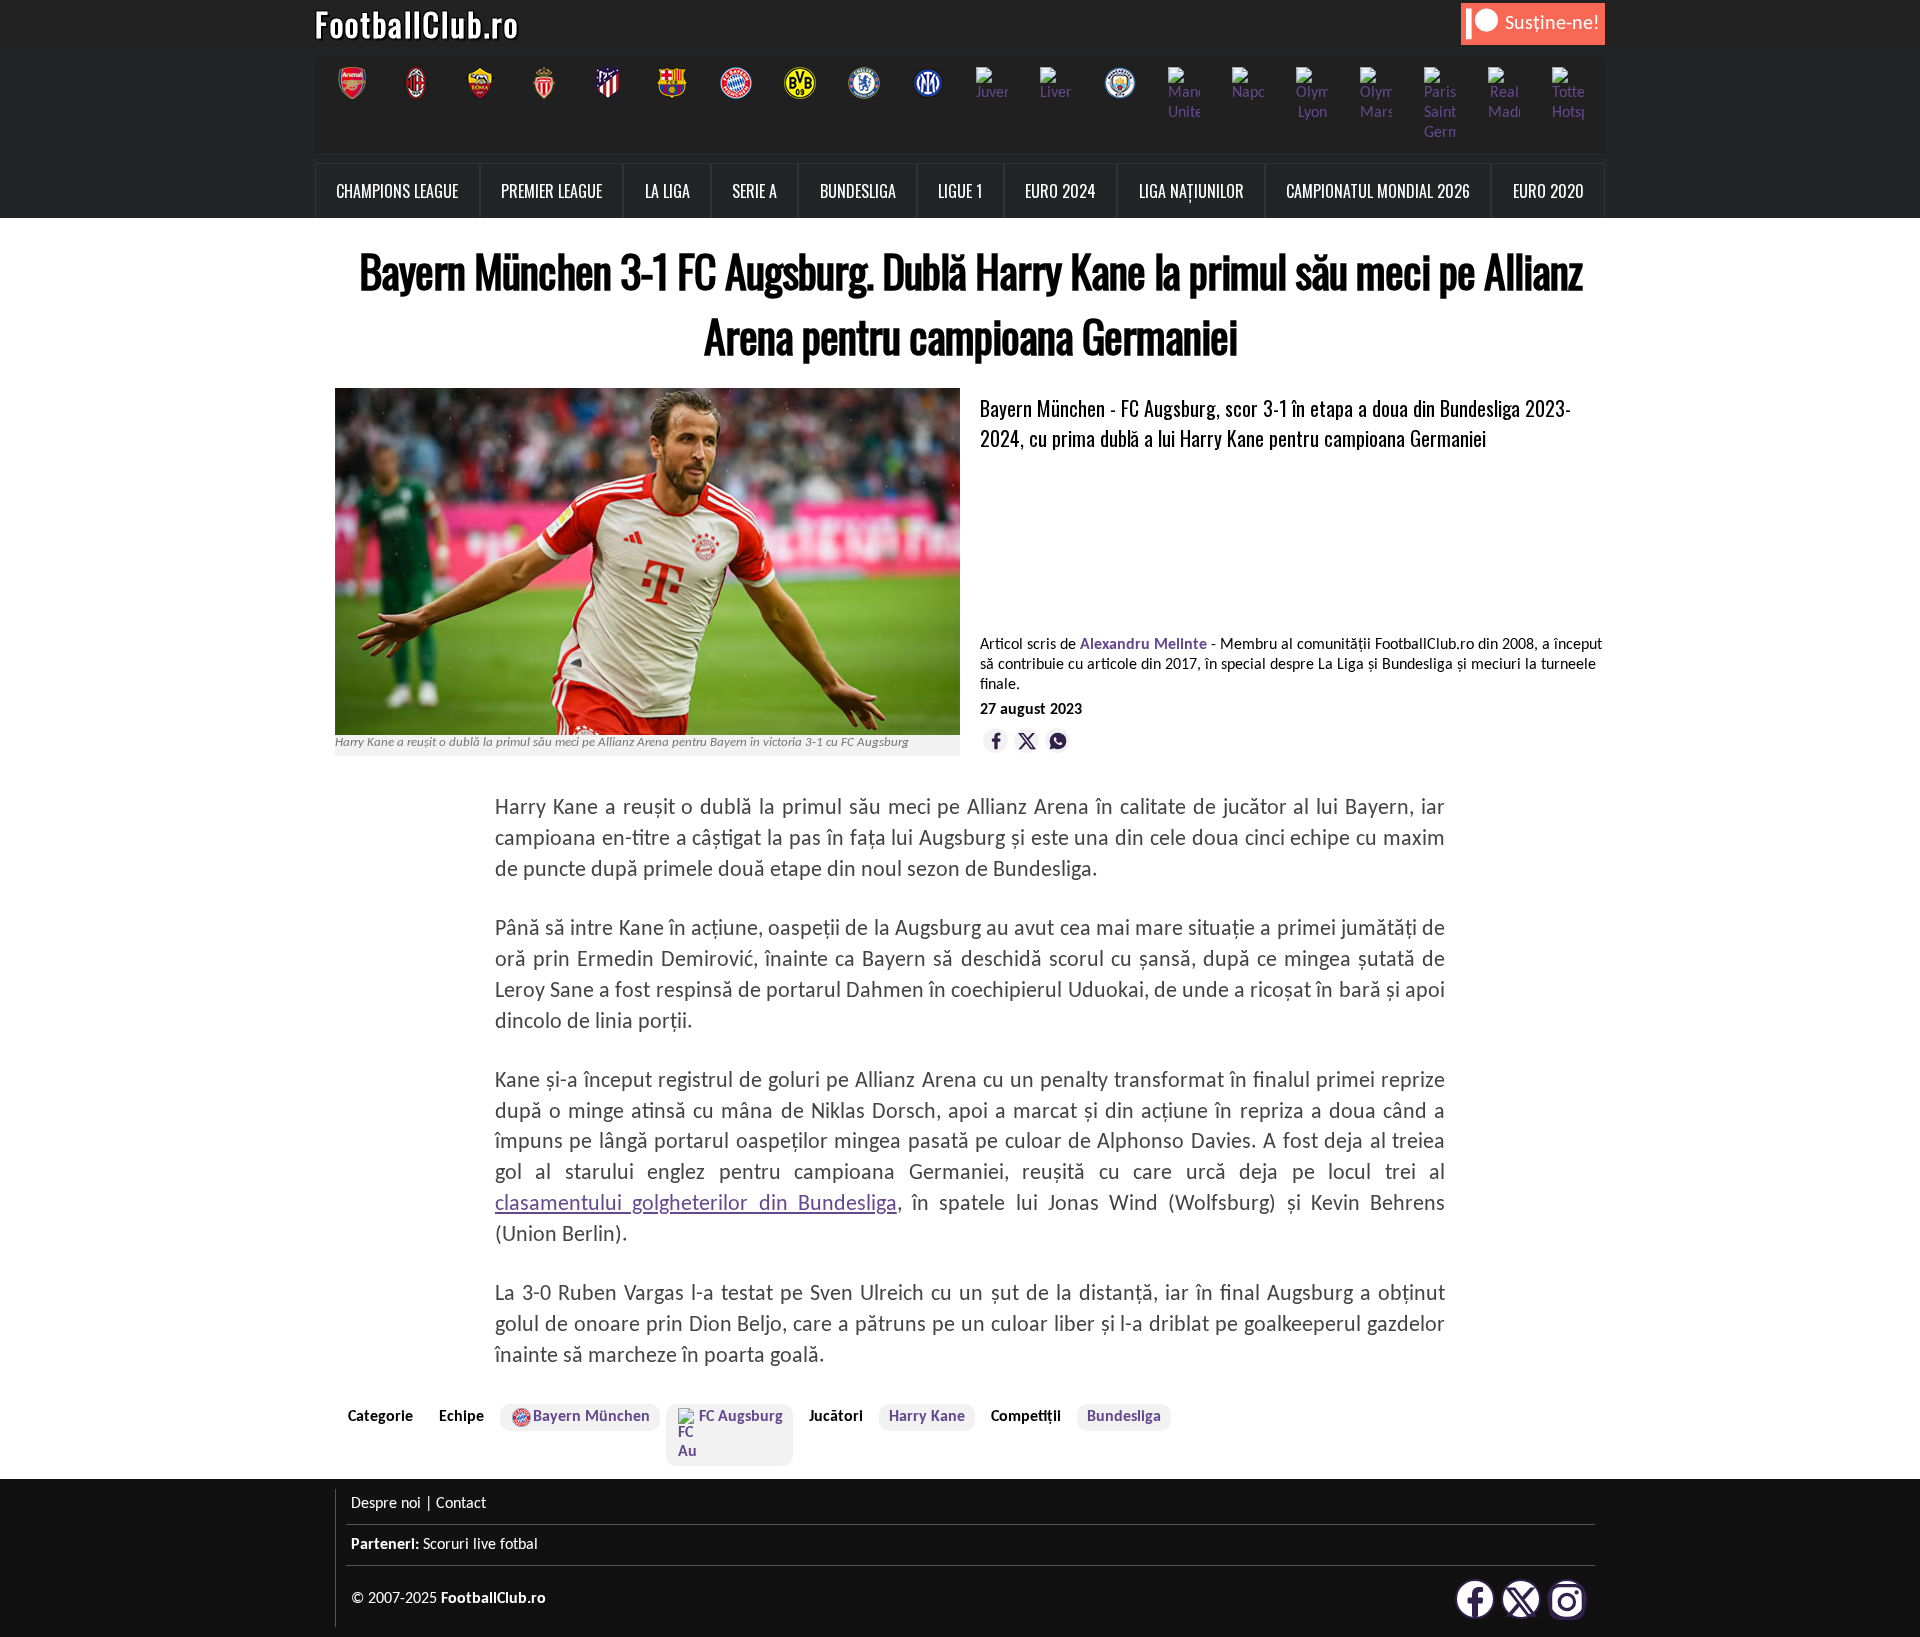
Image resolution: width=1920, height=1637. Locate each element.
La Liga (667, 191)
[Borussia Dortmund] (800, 83)
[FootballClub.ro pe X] (1521, 1616)
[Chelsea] (864, 83)
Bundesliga (858, 191)
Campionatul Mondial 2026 (1378, 191)
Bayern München (591, 1417)
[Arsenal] (352, 83)
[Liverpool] (1056, 85)
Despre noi (386, 1504)
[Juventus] (992, 85)
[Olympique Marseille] (1376, 95)
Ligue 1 (960, 191)
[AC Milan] (416, 83)
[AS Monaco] (544, 83)
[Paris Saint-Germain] (1440, 105)
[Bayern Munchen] (736, 83)
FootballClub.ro (417, 23)
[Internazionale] (928, 83)
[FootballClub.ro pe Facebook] (1475, 1616)
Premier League (551, 191)
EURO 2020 (1548, 191)
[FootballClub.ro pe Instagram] (1567, 1616)
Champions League (397, 191)
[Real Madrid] (1504, 95)
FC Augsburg (741, 1417)
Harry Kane (927, 1417)
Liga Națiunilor (1191, 191)
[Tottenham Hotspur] (1568, 95)
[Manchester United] (1184, 95)
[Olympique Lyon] (1312, 95)
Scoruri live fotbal (480, 1545)
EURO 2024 (1060, 191)
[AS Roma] (480, 83)
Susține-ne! (1552, 24)
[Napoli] (1248, 85)
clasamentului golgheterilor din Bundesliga (696, 1204)
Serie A (754, 191)
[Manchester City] (1120, 83)
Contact (461, 1504)
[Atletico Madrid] (608, 83)
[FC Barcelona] (672, 83)
